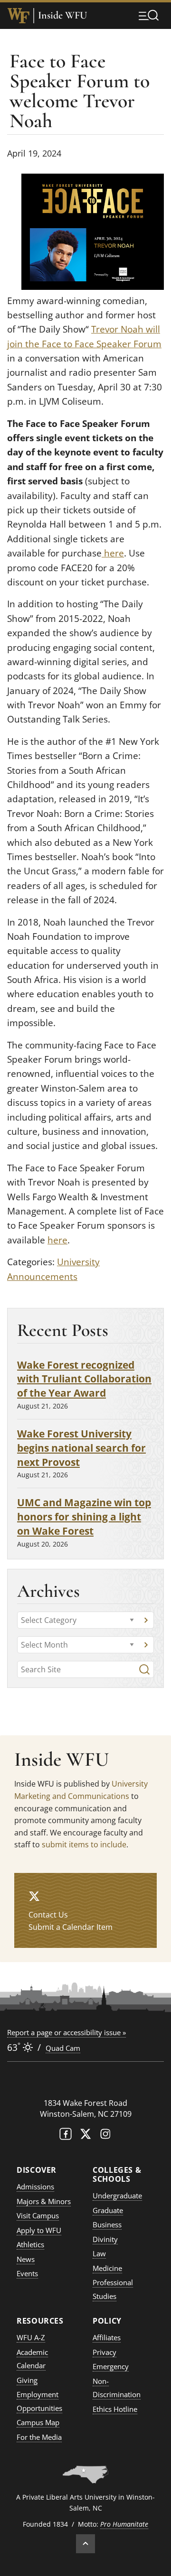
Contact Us (48, 1915)
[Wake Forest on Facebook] (66, 2136)
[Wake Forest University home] (19, 16)
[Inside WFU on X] (34, 1896)
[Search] (144, 1669)
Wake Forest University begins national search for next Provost (81, 1448)
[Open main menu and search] (149, 15)
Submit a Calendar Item (71, 1927)
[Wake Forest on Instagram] (105, 2136)
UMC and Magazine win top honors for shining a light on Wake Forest (84, 1516)
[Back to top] (85, 2544)
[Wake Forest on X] (85, 2136)
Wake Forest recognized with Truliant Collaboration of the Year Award (84, 1379)
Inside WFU (62, 15)
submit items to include (84, 1844)
